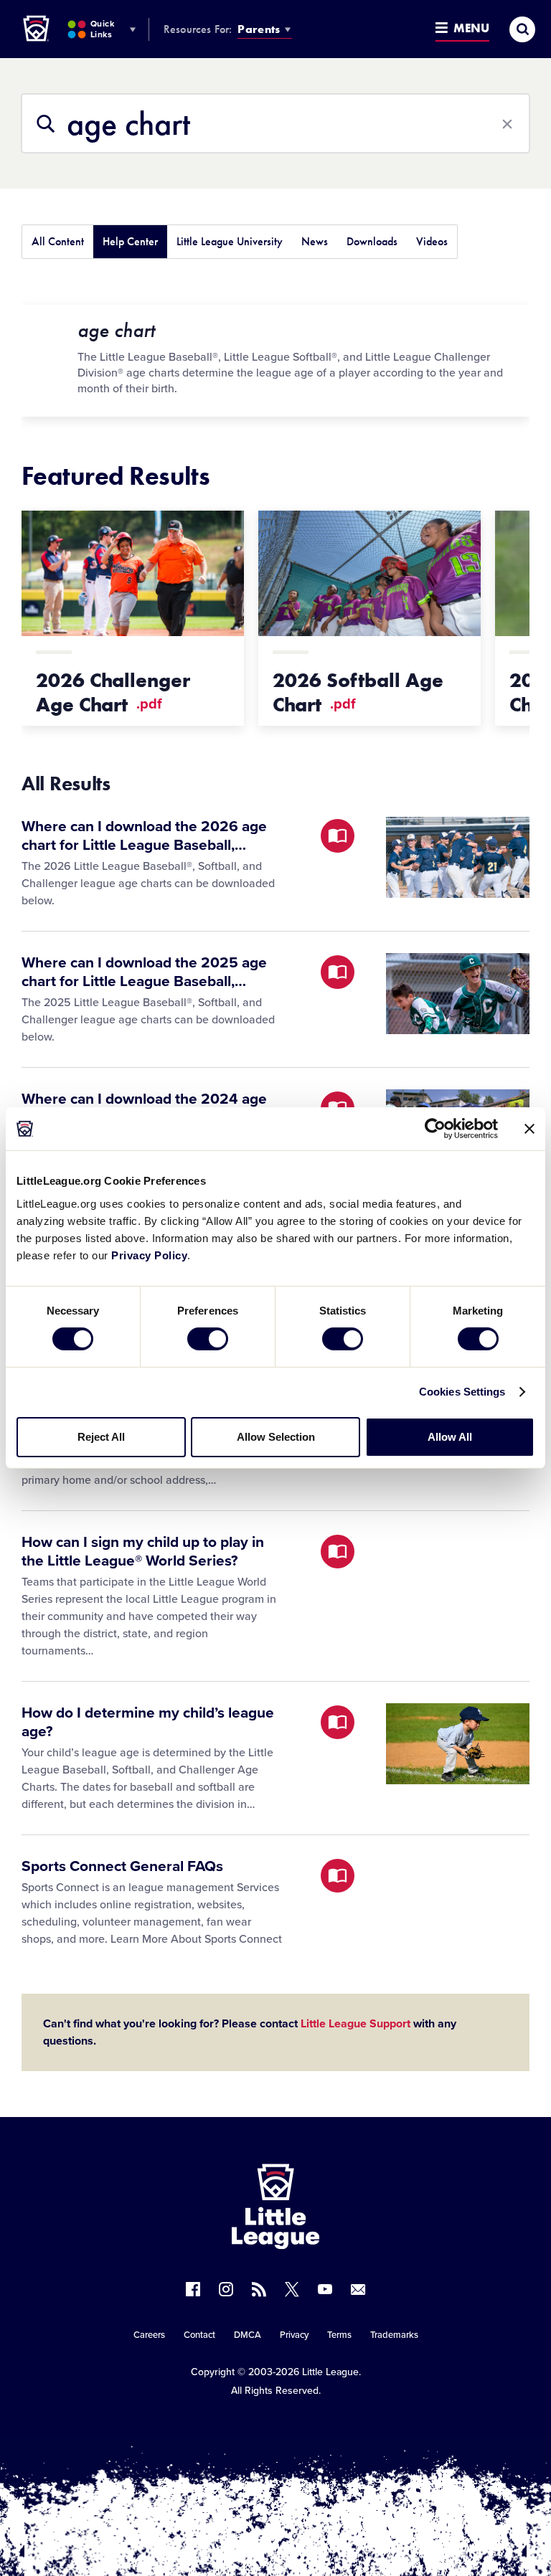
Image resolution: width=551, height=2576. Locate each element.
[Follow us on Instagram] (226, 2289)
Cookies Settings (462, 1392)
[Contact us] (358, 2289)
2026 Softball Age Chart (358, 692)
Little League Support (355, 2024)
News (315, 241)
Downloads (372, 241)
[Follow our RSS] (259, 2289)
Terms (339, 2335)
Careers (149, 2335)
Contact (199, 2335)
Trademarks (394, 2335)
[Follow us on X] (292, 2289)
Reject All (101, 1437)
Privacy (294, 2335)
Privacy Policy (149, 1255)
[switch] (208, 1339)
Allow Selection (276, 1437)
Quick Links (102, 29)
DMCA (248, 2335)
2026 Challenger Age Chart (113, 692)
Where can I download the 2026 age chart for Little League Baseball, (144, 836)
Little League (330, 2372)
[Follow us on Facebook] (193, 2289)
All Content (58, 241)
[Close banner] (529, 1129)
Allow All (450, 1437)
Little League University (230, 241)
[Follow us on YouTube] (325, 2289)
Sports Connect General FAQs (122, 1866)
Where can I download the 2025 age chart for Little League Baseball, (144, 972)
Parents (259, 29)
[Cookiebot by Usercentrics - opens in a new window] (435, 1129)
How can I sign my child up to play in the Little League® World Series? (143, 1552)
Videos (432, 241)
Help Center (130, 241)
